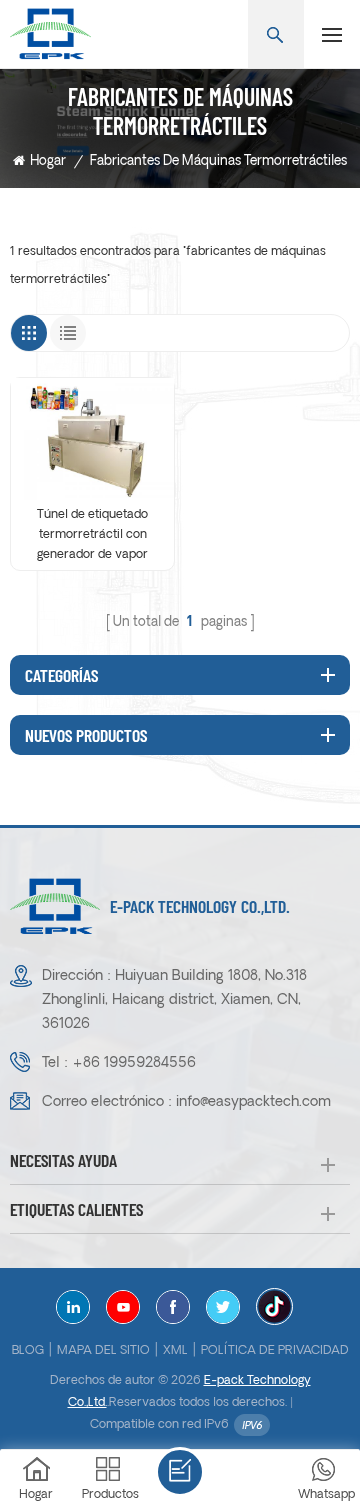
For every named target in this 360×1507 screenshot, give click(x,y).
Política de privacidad (275, 1351)
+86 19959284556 (134, 1063)
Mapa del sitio (103, 1351)
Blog (28, 1351)
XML (175, 1351)
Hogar (48, 161)
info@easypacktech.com (253, 1102)
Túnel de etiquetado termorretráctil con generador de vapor (92, 535)
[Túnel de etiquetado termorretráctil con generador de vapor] (92, 439)
